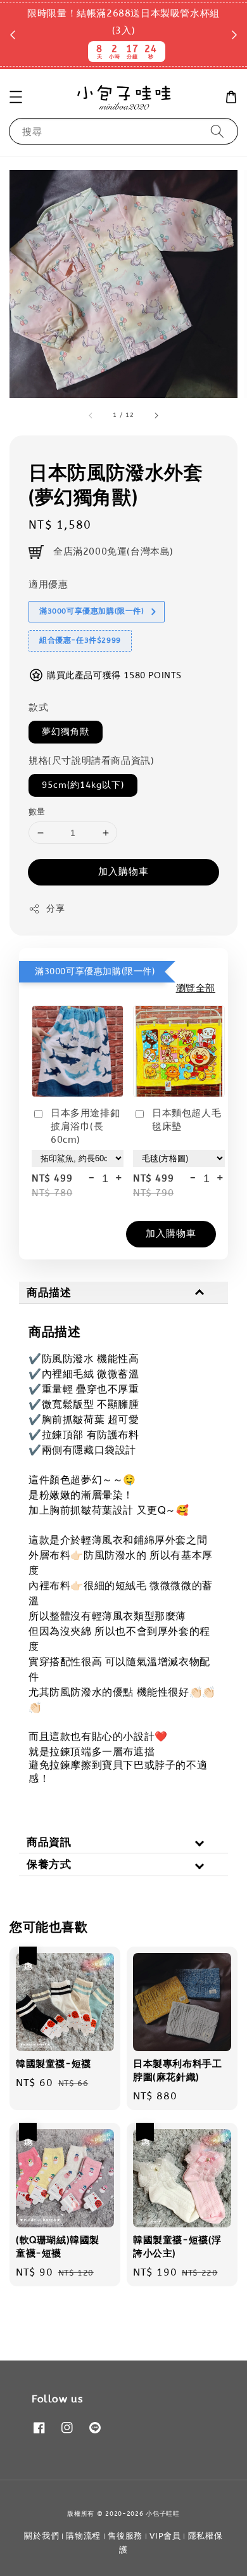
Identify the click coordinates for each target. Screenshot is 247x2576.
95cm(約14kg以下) (83, 785)
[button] (16, 97)
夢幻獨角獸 (66, 732)
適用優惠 (48, 584)
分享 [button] (55, 909)
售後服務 (125, 2536)
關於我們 (41, 2536)
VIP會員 (165, 2536)
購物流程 (83, 2536)
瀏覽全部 (196, 988)
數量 (37, 812)
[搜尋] (217, 131)
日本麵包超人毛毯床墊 (187, 1120)
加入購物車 (123, 872)
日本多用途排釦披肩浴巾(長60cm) (85, 1126)
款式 (38, 707)
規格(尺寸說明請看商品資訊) (91, 761)
